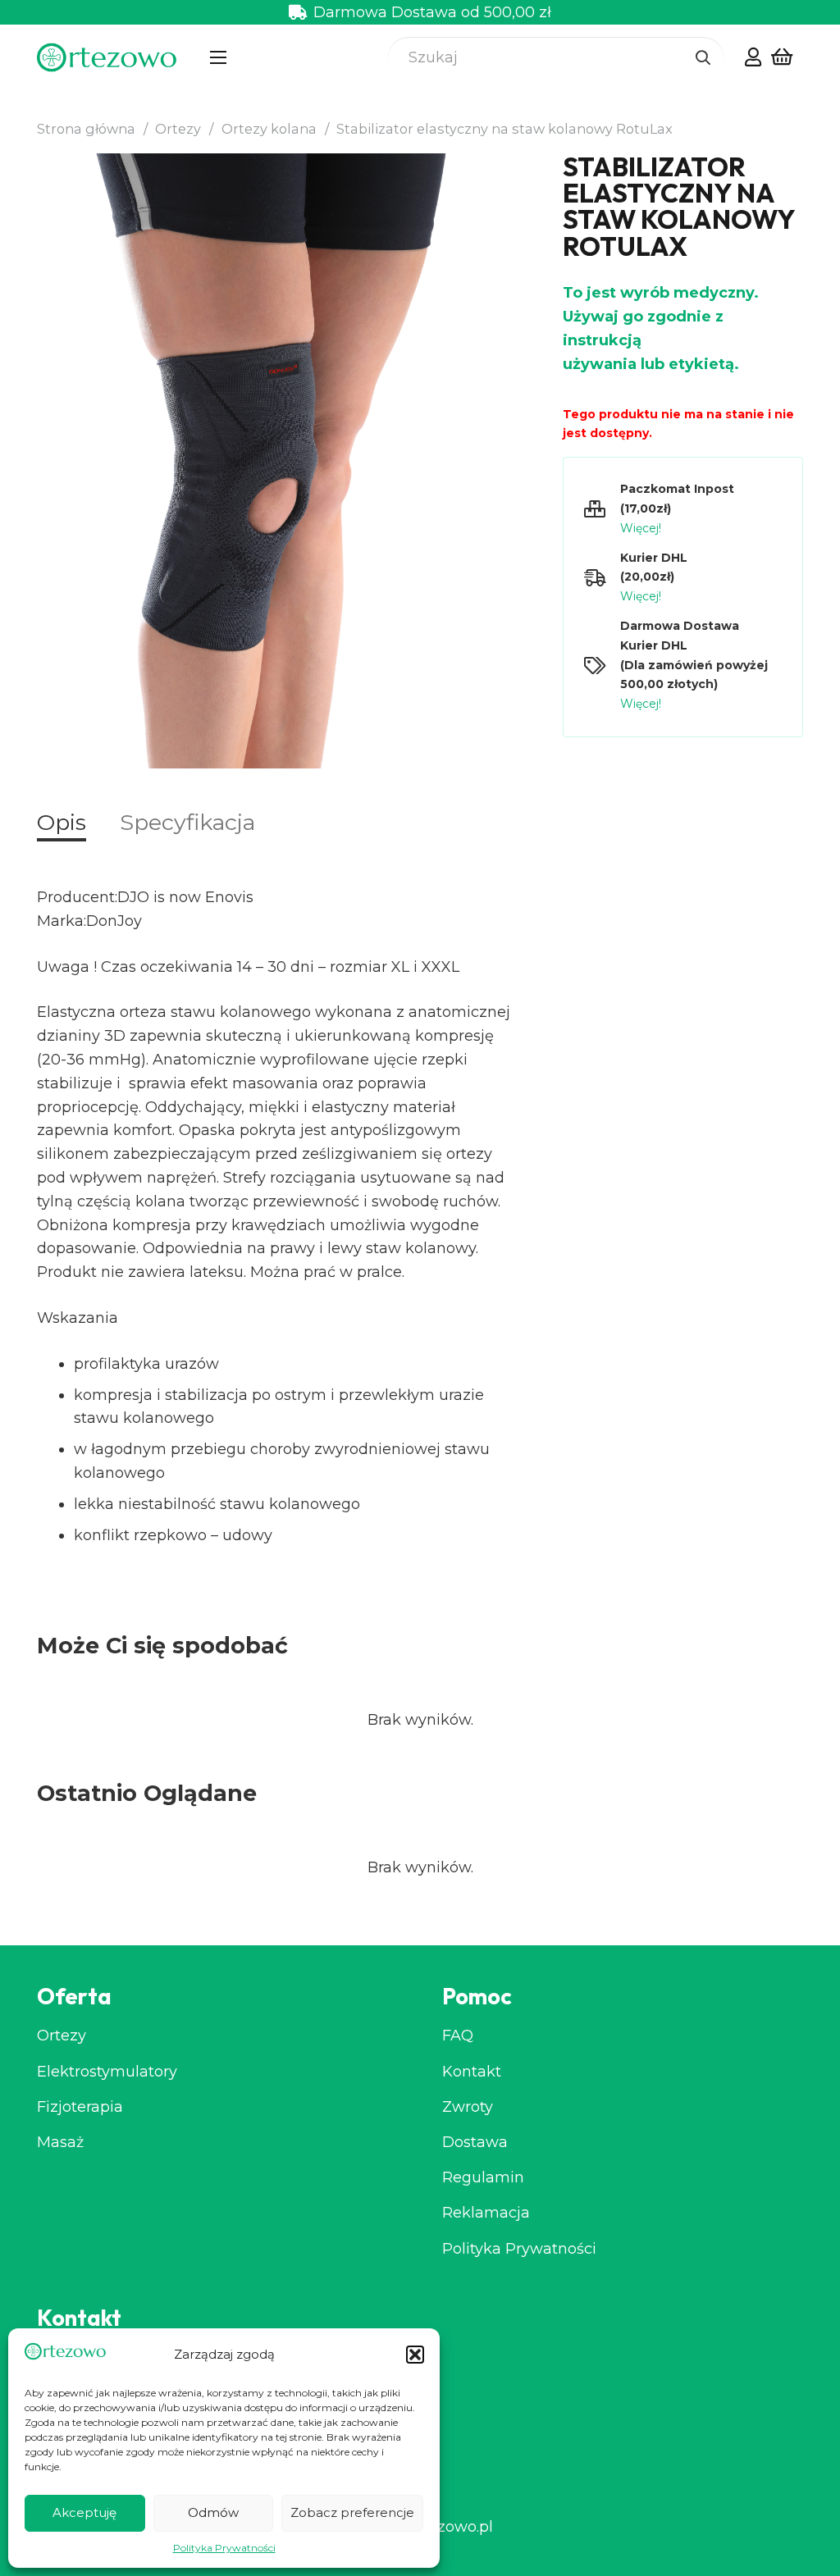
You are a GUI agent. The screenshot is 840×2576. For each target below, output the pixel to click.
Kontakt (472, 2072)
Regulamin (483, 2177)
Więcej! (641, 528)
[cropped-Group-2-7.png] (107, 58)
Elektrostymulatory (107, 2072)
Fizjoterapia (80, 2107)
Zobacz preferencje (352, 2512)
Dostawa (475, 2142)
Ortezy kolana (269, 129)
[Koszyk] (782, 57)
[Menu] (219, 57)
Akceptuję (84, 2512)
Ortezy (178, 129)
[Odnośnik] (753, 57)
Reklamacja (486, 2213)
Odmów (213, 2512)
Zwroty (468, 2107)
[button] (415, 2355)
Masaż (60, 2142)
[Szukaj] (703, 57)
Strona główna (86, 129)
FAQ (458, 2036)
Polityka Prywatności (224, 2548)
